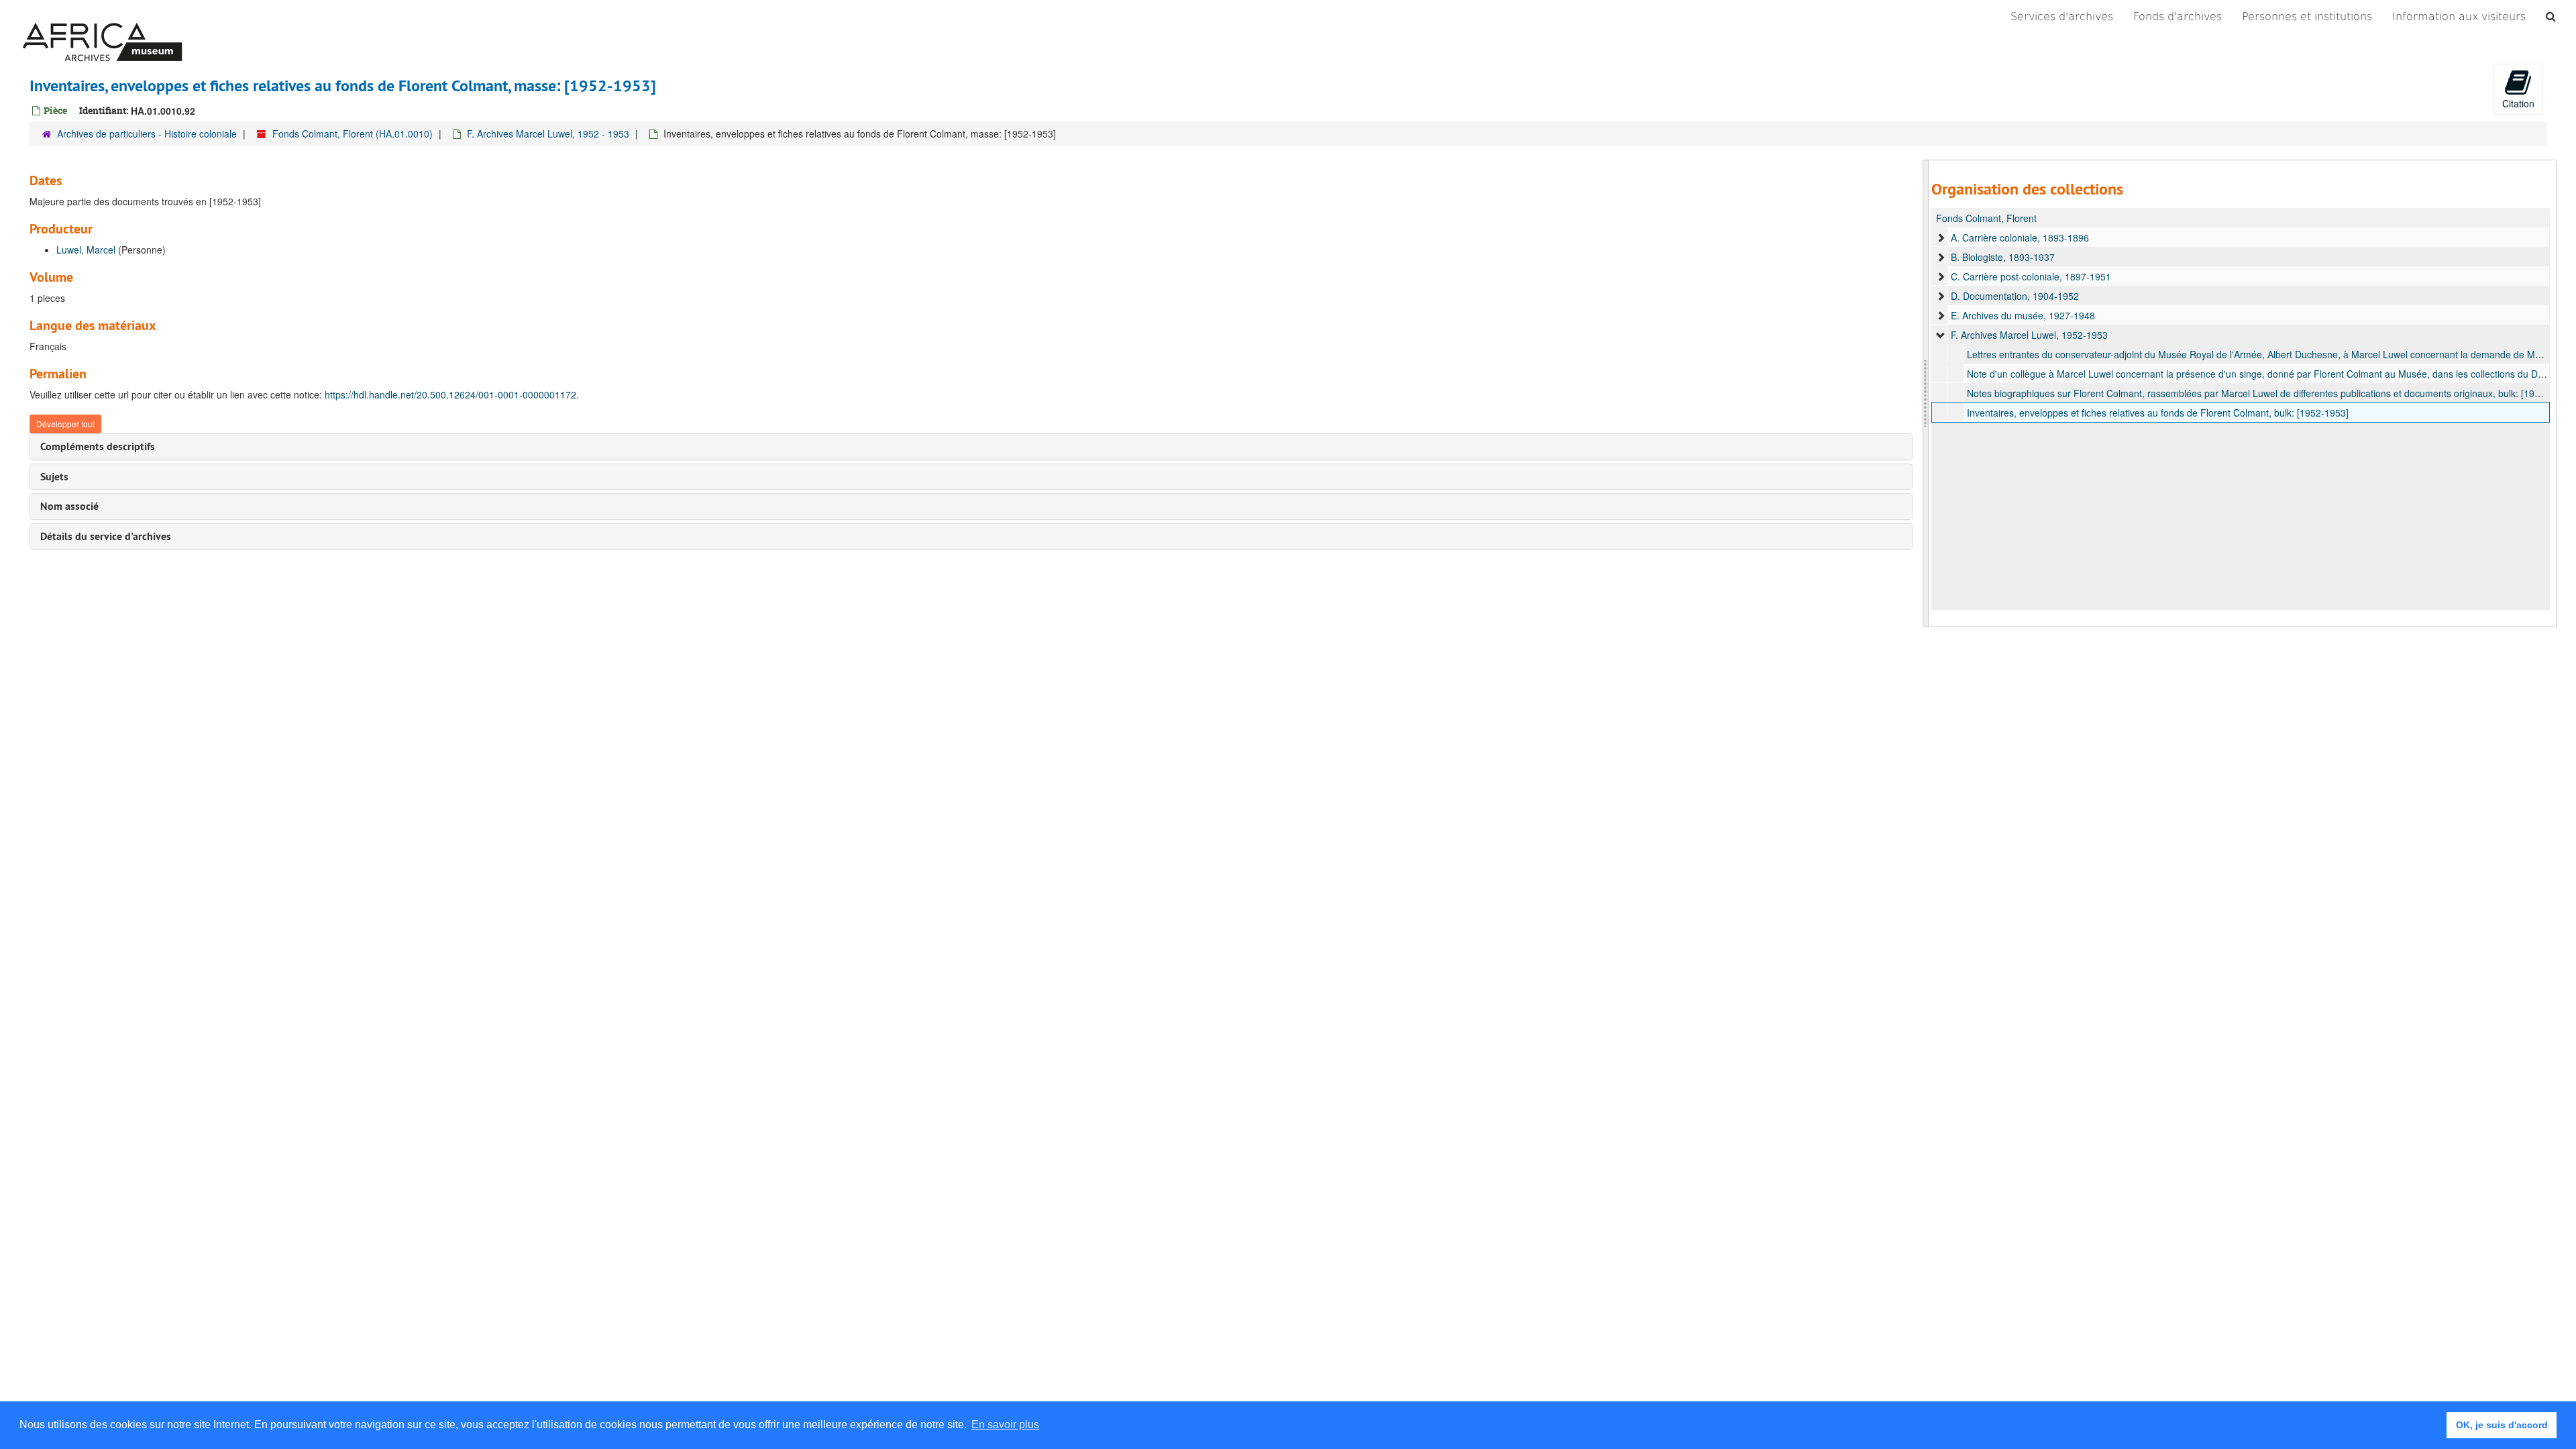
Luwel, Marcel (86, 250)
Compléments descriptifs (98, 446)
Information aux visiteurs (2459, 16)
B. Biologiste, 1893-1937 (2003, 257)
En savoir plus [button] (1005, 1425)
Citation (2518, 103)
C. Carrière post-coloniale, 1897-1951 (2031, 276)
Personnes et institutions (2307, 16)
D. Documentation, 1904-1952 (2015, 296)
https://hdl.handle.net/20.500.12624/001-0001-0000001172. (452, 394)
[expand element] (1941, 237)
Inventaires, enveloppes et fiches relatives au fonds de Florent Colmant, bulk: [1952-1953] (2158, 413)
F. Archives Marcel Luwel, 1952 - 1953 (548, 133)
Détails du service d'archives (106, 536)
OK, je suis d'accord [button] (2502, 1425)
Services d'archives (2062, 16)
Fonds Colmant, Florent (1986, 218)
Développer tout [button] (65, 424)
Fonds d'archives (2178, 16)
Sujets (54, 477)
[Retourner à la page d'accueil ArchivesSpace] (102, 17)
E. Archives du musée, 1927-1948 (2023, 315)
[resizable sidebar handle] (1926, 393)
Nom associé (69, 506)
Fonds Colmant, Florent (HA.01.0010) (353, 133)
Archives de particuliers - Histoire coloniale (147, 133)
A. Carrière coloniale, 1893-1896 (2020, 237)
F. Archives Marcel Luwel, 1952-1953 (2029, 335)
